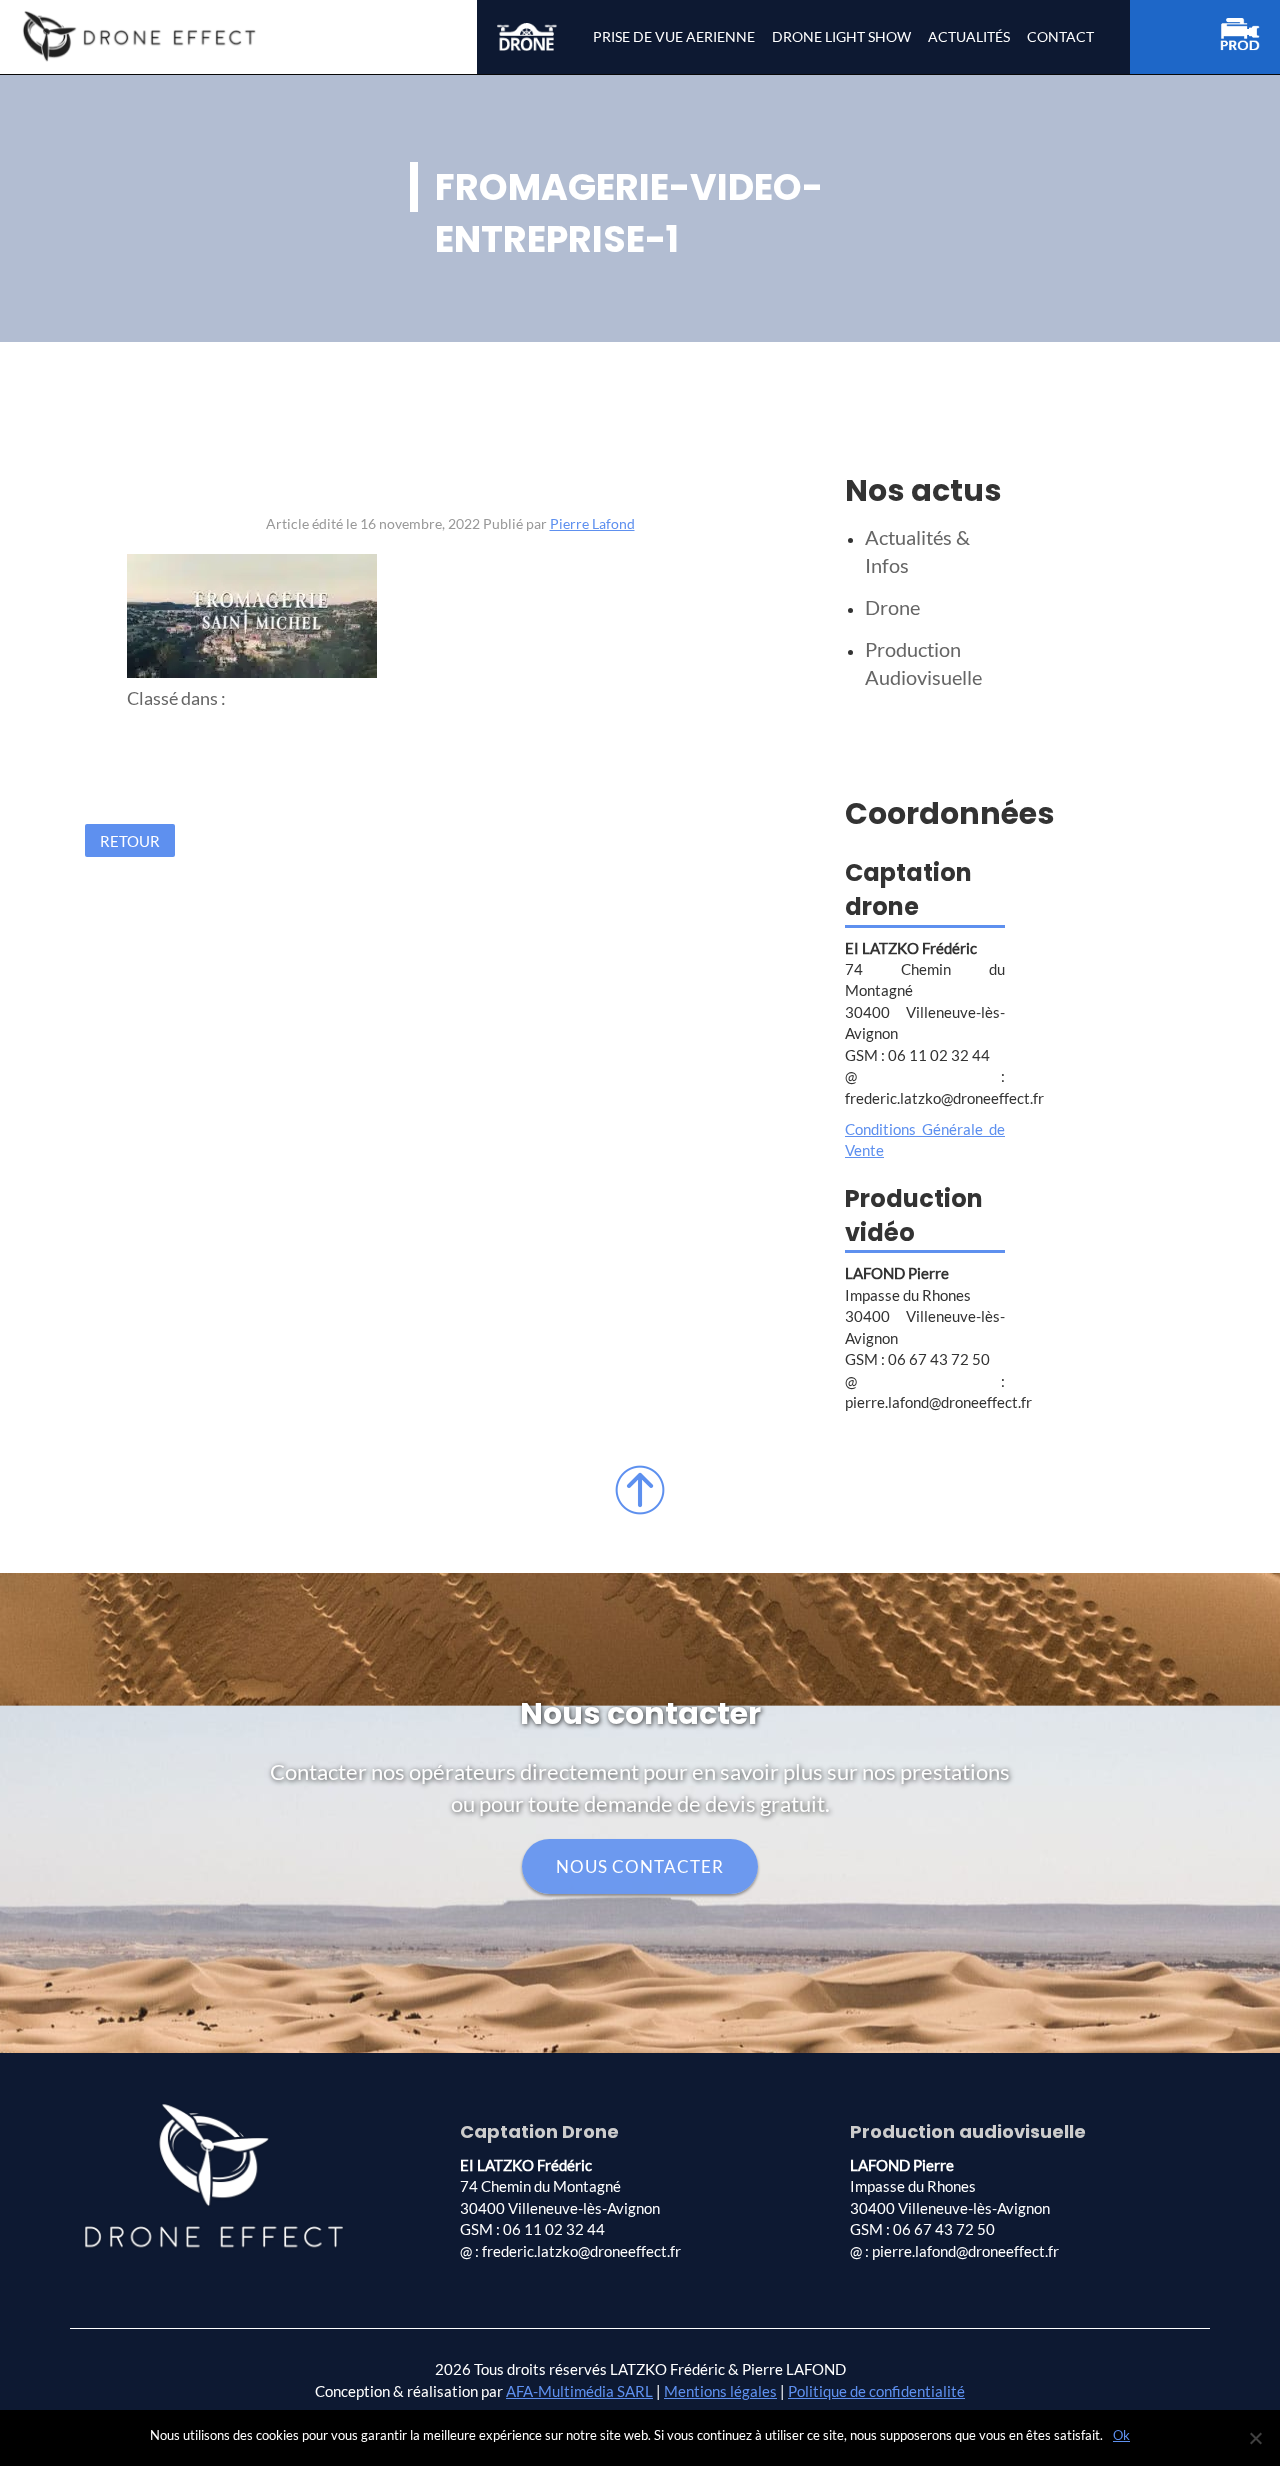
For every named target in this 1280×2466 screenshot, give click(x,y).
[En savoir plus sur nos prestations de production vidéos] (1250, 37)
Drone (892, 607)
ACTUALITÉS (969, 36)
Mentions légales (720, 2391)
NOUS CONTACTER (640, 1866)
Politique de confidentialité (876, 2391)
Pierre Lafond (592, 523)
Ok (1121, 2435)
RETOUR (130, 840)
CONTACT (1060, 36)
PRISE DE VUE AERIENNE (674, 36)
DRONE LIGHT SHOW (841, 36)
